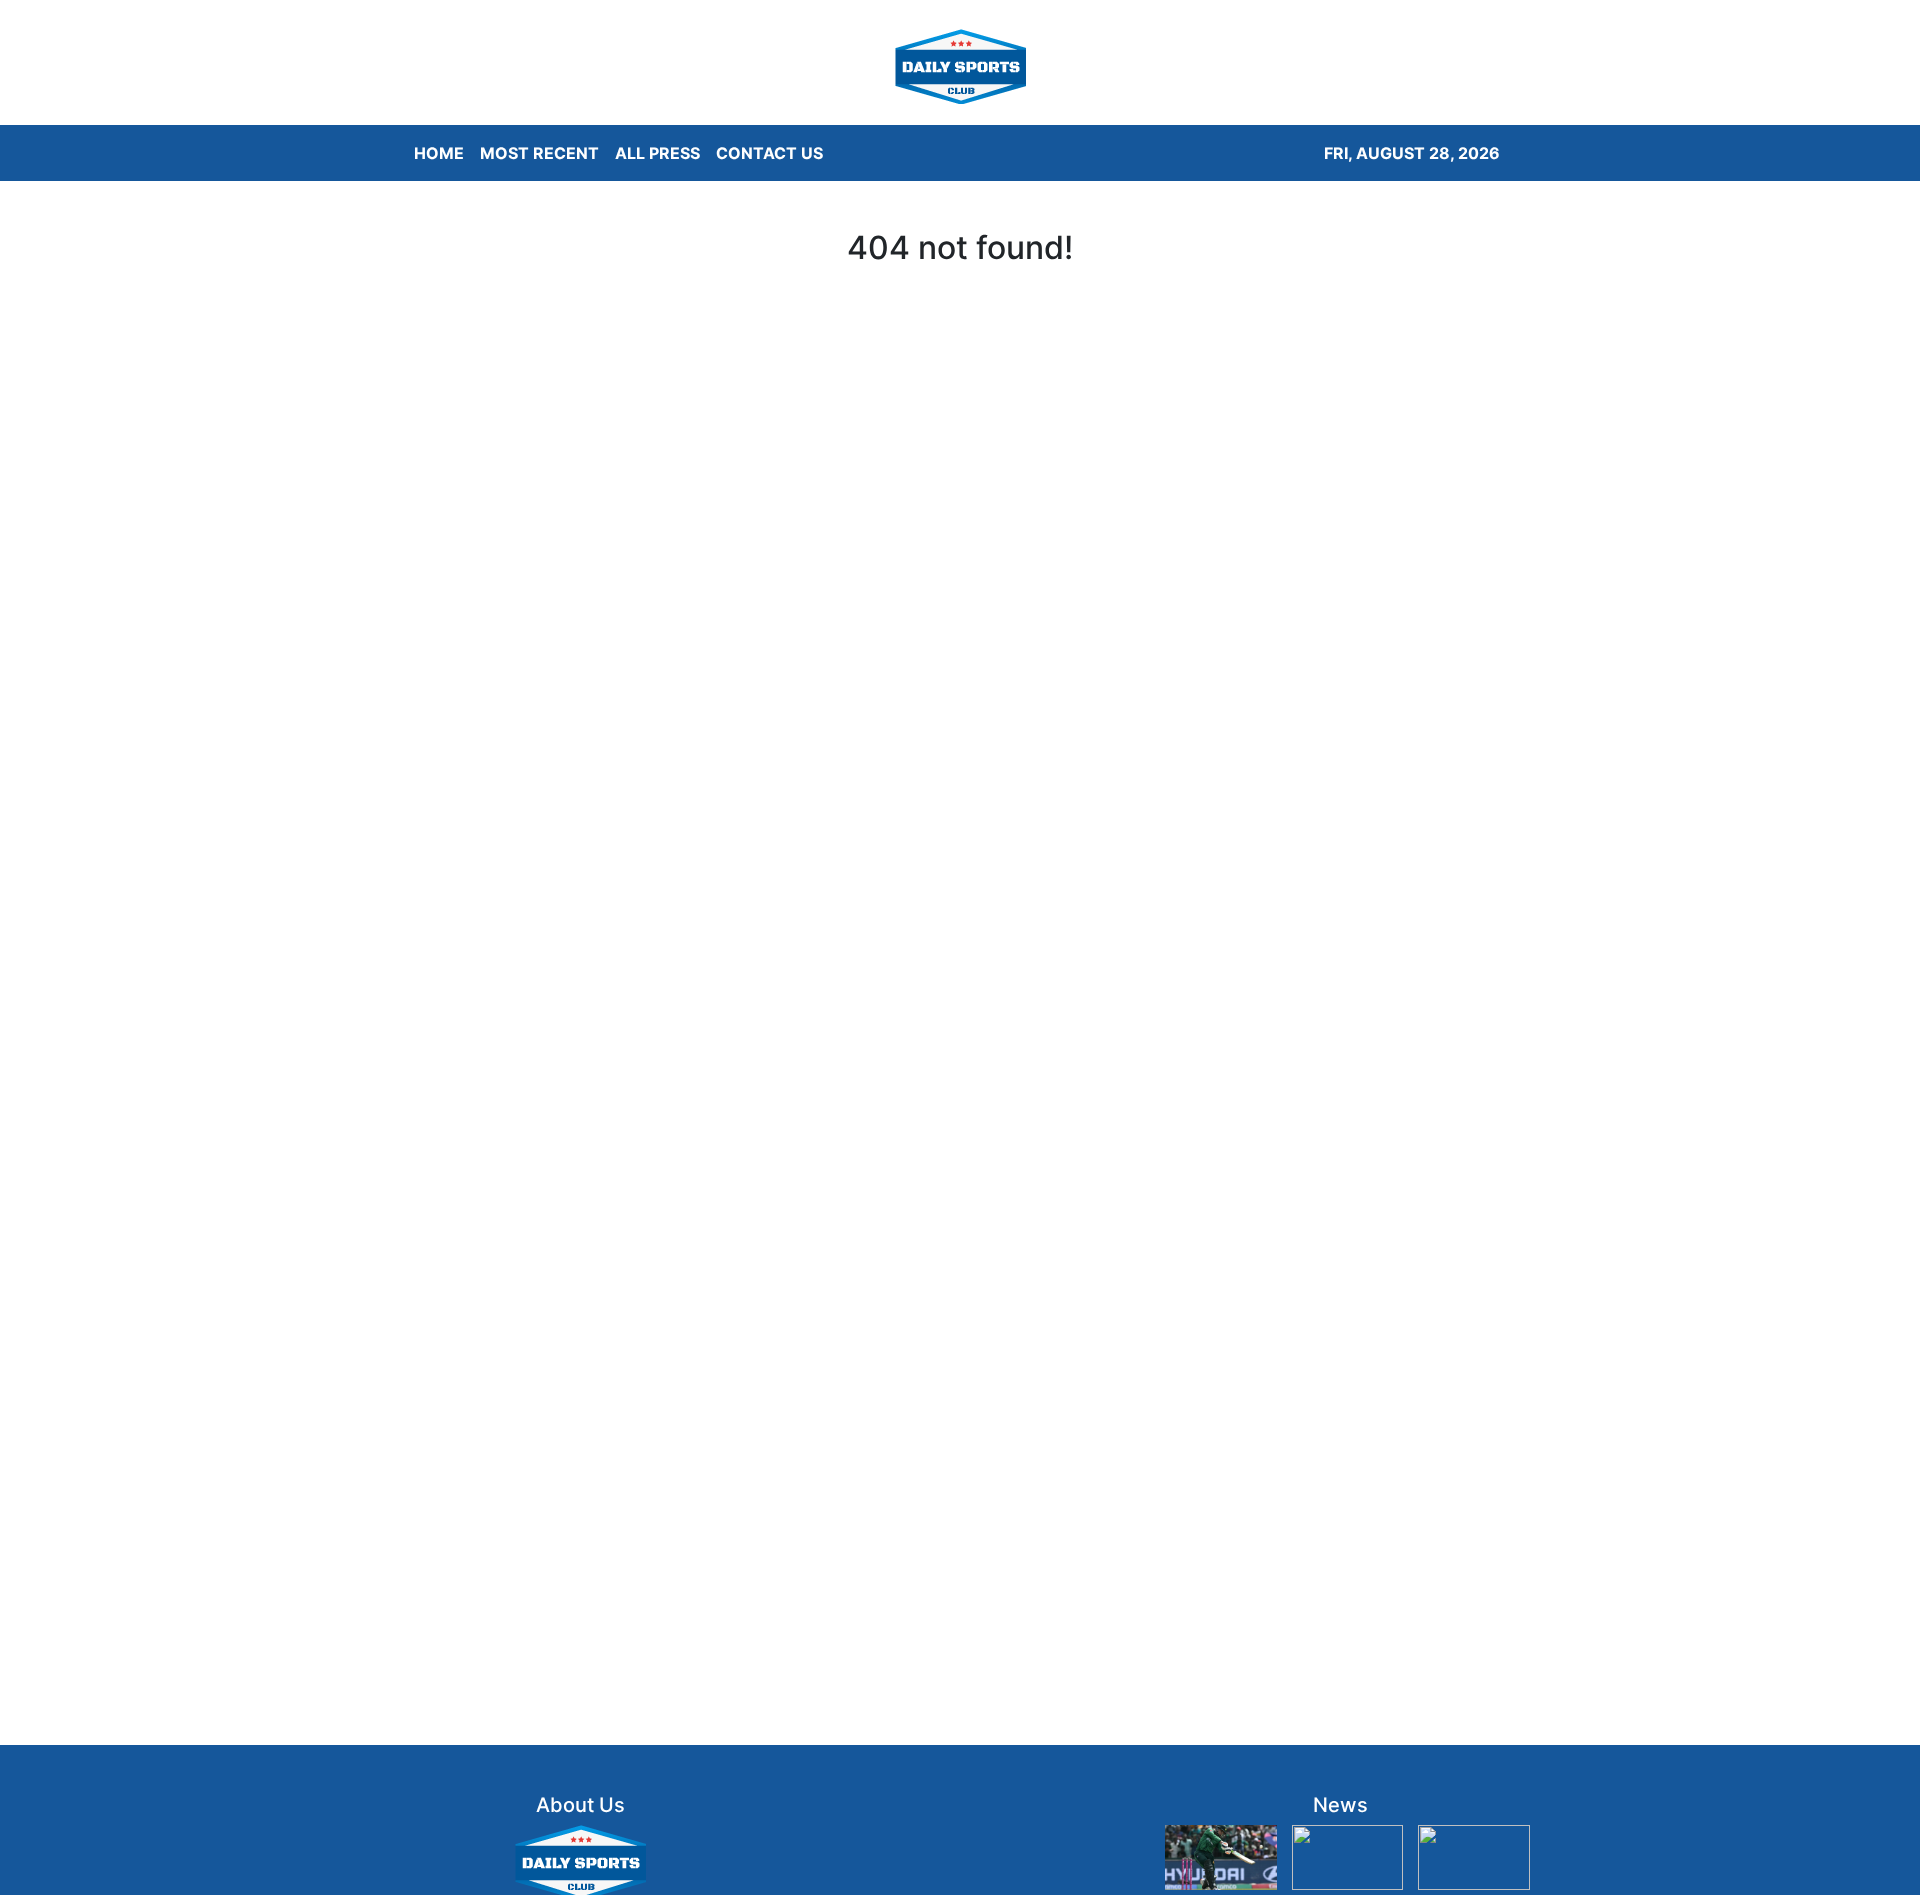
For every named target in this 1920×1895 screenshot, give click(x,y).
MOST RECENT (539, 153)
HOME (439, 153)
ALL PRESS (657, 153)
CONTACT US (769, 153)
